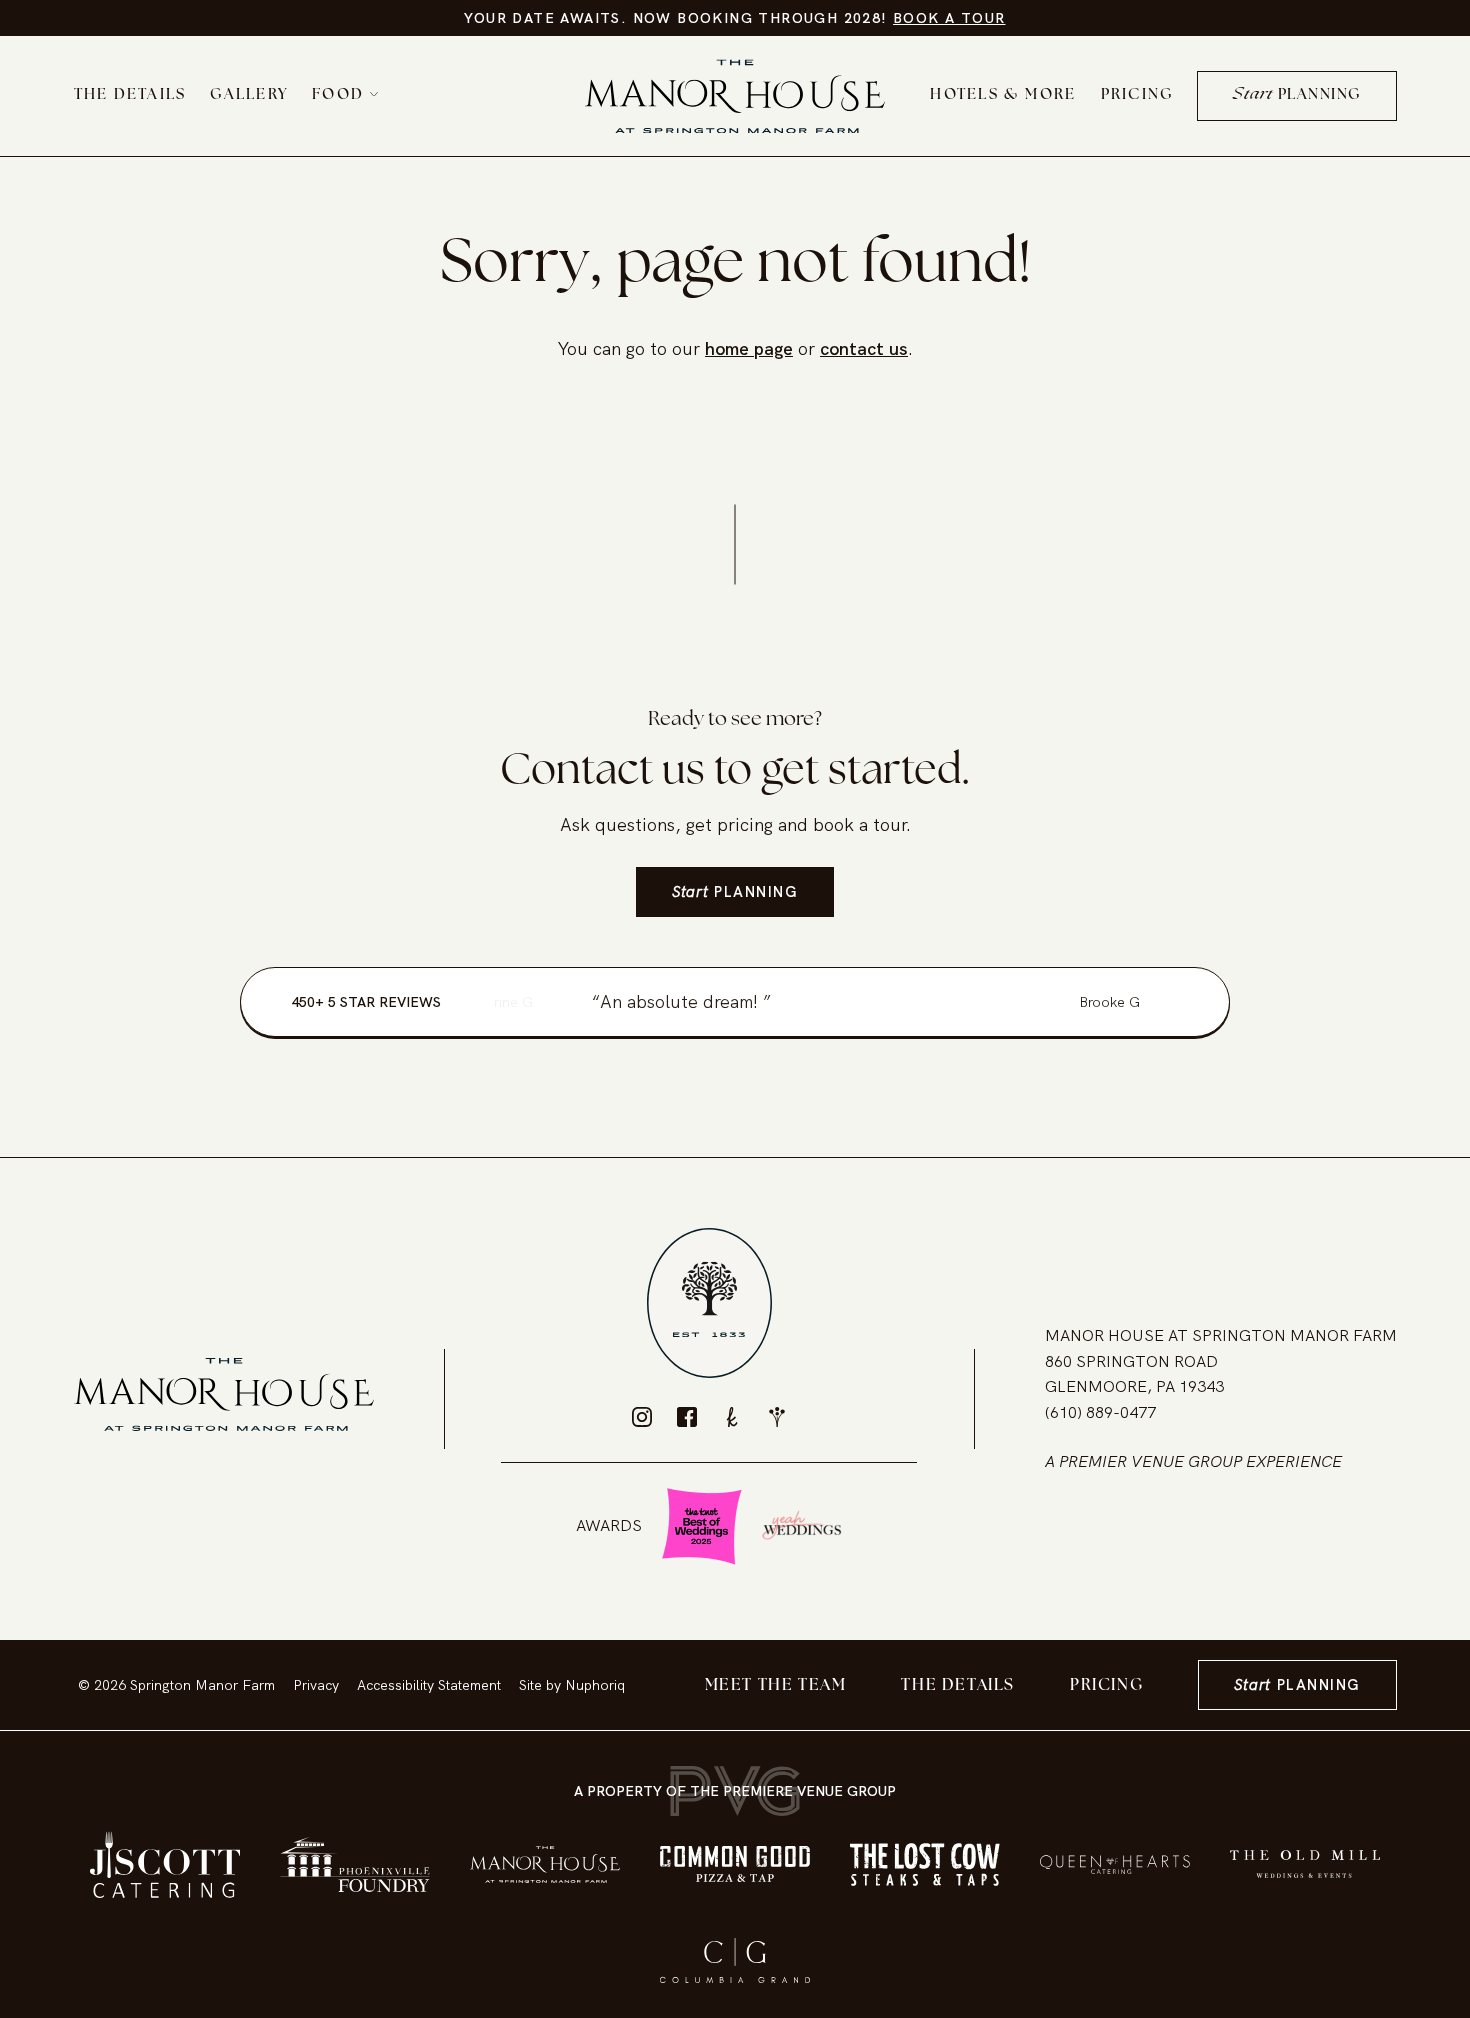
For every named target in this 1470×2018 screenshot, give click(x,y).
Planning (1296, 95)
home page (749, 348)
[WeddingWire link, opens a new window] (777, 1417)
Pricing (1137, 95)
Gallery (249, 95)
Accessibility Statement (429, 1685)
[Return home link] (735, 96)
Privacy (316, 1685)
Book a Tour (949, 18)
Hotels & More (1003, 95)
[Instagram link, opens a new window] (642, 1417)
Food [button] (338, 95)
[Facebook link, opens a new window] (687, 1417)
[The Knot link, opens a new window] (732, 1417)
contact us (864, 348)
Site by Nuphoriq (572, 1685)
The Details (130, 95)
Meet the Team (776, 1686)
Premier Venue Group (1150, 1461)
